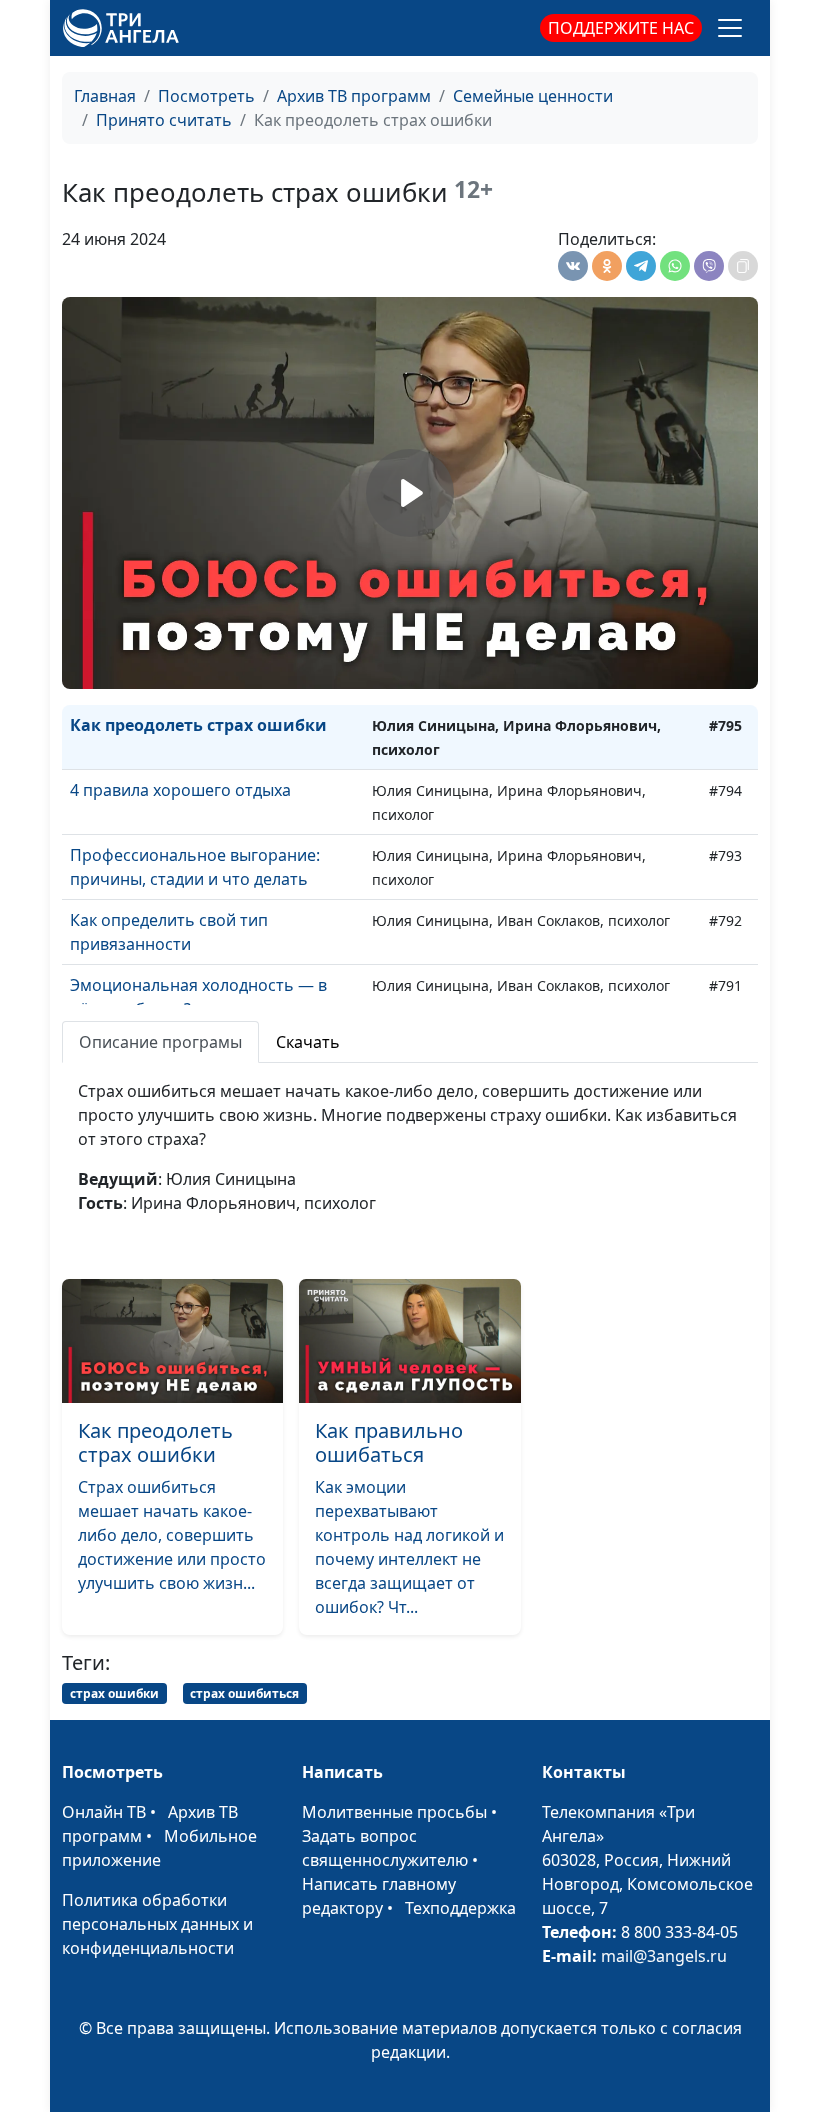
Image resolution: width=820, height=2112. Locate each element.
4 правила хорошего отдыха (180, 790)
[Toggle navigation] (730, 28)
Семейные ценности (533, 96)
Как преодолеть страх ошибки (198, 725)
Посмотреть (206, 96)
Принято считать (164, 120)
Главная (105, 96)
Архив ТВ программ (354, 96)
